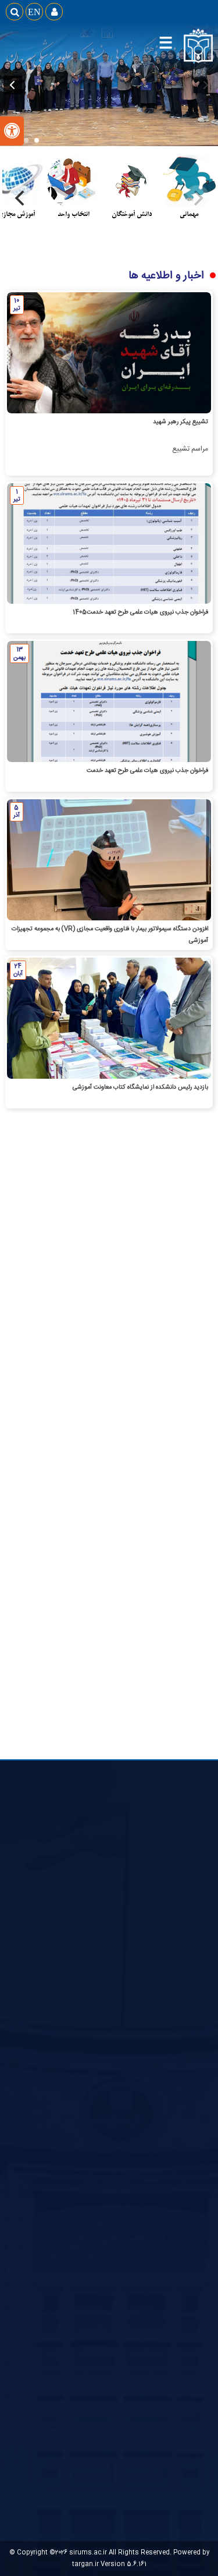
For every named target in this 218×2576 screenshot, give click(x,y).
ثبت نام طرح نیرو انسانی (171, 2088)
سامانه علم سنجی (181, 2230)
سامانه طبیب (188, 2200)
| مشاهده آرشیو (138, 1560)
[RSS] (70, 1303)
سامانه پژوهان (186, 2215)
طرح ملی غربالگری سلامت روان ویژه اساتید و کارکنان (134, 2133)
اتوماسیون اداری (184, 2072)
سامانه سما (191, 2185)
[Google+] (149, 1303)
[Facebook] (96, 1303)
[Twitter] (123, 1303)
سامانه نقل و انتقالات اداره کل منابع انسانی (146, 2103)
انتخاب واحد (188, 1944)
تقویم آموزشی (186, 1975)
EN (34, 12)
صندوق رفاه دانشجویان (174, 2005)
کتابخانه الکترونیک (180, 1990)
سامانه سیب (189, 2057)
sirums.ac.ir (88, 2552)
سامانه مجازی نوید (180, 2245)
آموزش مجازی (186, 1960)
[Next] (21, 198)
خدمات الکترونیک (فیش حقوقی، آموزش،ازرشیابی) (136, 2118)
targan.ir (85, 2564)
